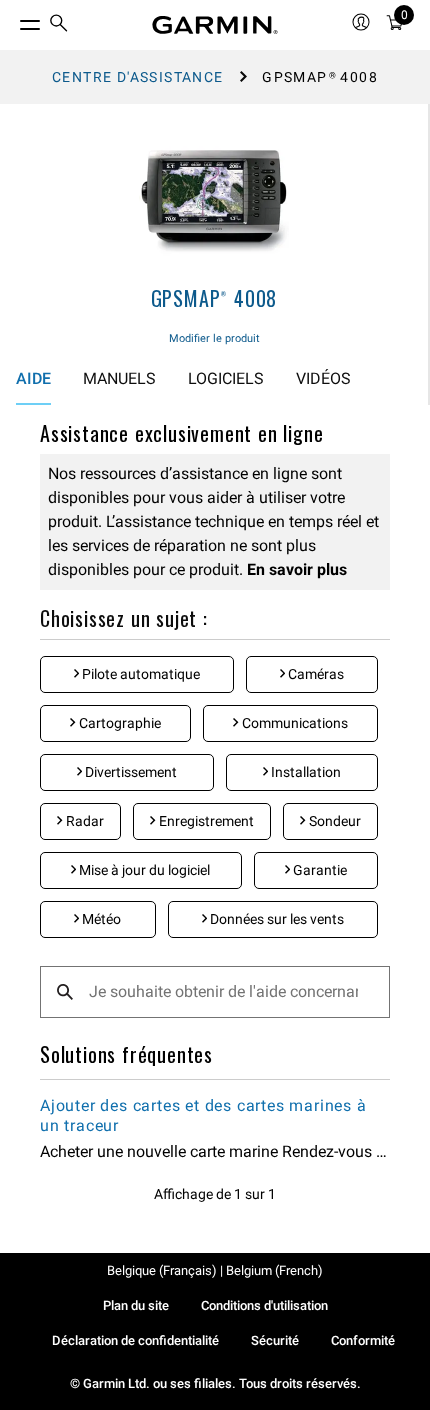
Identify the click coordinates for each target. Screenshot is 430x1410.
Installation (304, 772)
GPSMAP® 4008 (214, 298)
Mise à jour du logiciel (143, 870)
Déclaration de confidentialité (135, 1340)
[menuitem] (59, 25)
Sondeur (333, 821)
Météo (100, 919)
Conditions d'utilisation (264, 1305)
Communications (293, 723)
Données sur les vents (275, 919)
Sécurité (275, 1340)
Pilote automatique (139, 674)
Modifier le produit (214, 338)
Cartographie (118, 723)
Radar (83, 821)
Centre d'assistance (138, 77)
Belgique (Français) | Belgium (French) (215, 1270)
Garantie (318, 870)
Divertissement (129, 772)
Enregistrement (205, 821)
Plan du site (136, 1305)
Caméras (314, 674)
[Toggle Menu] (12, 20)
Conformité (363, 1340)
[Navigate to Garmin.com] (215, 25)
